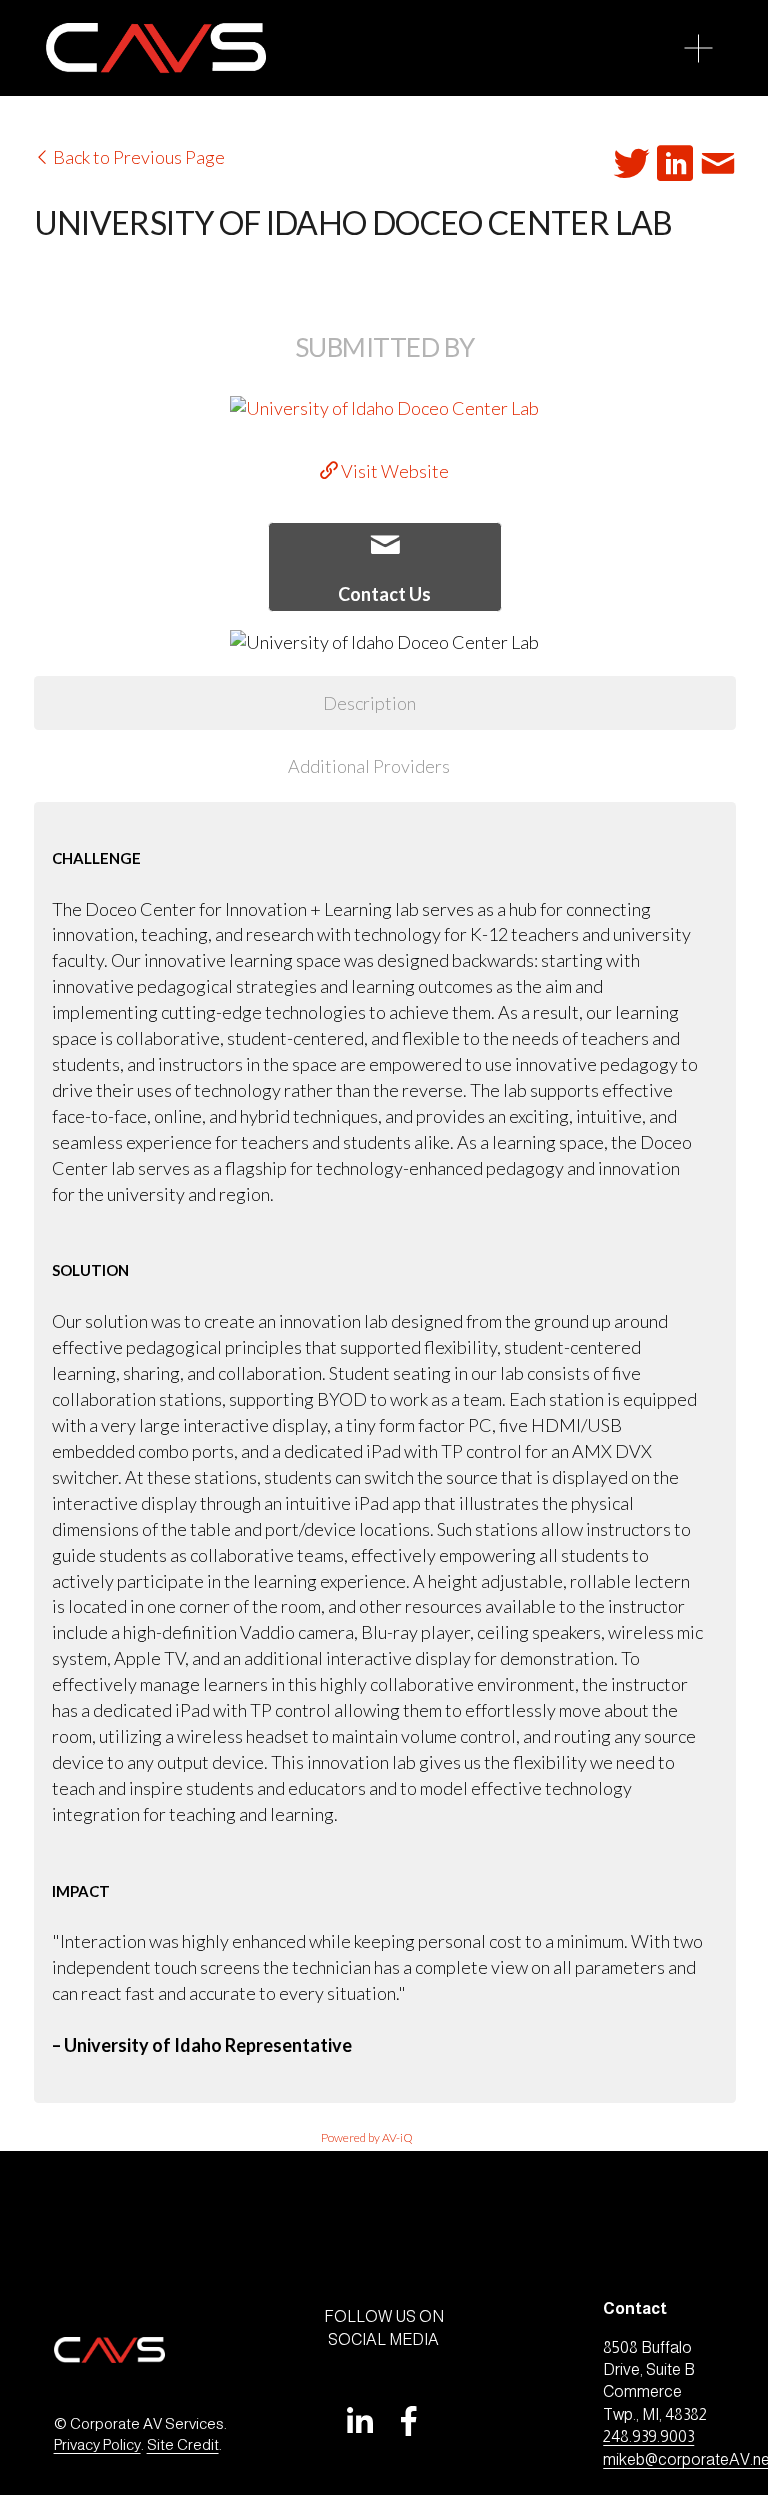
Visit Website (393, 471)
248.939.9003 (648, 2436)
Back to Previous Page (137, 157)
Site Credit (183, 2444)
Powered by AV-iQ (367, 2137)
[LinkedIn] (359, 2421)
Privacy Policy (97, 2444)
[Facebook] (409, 2421)
